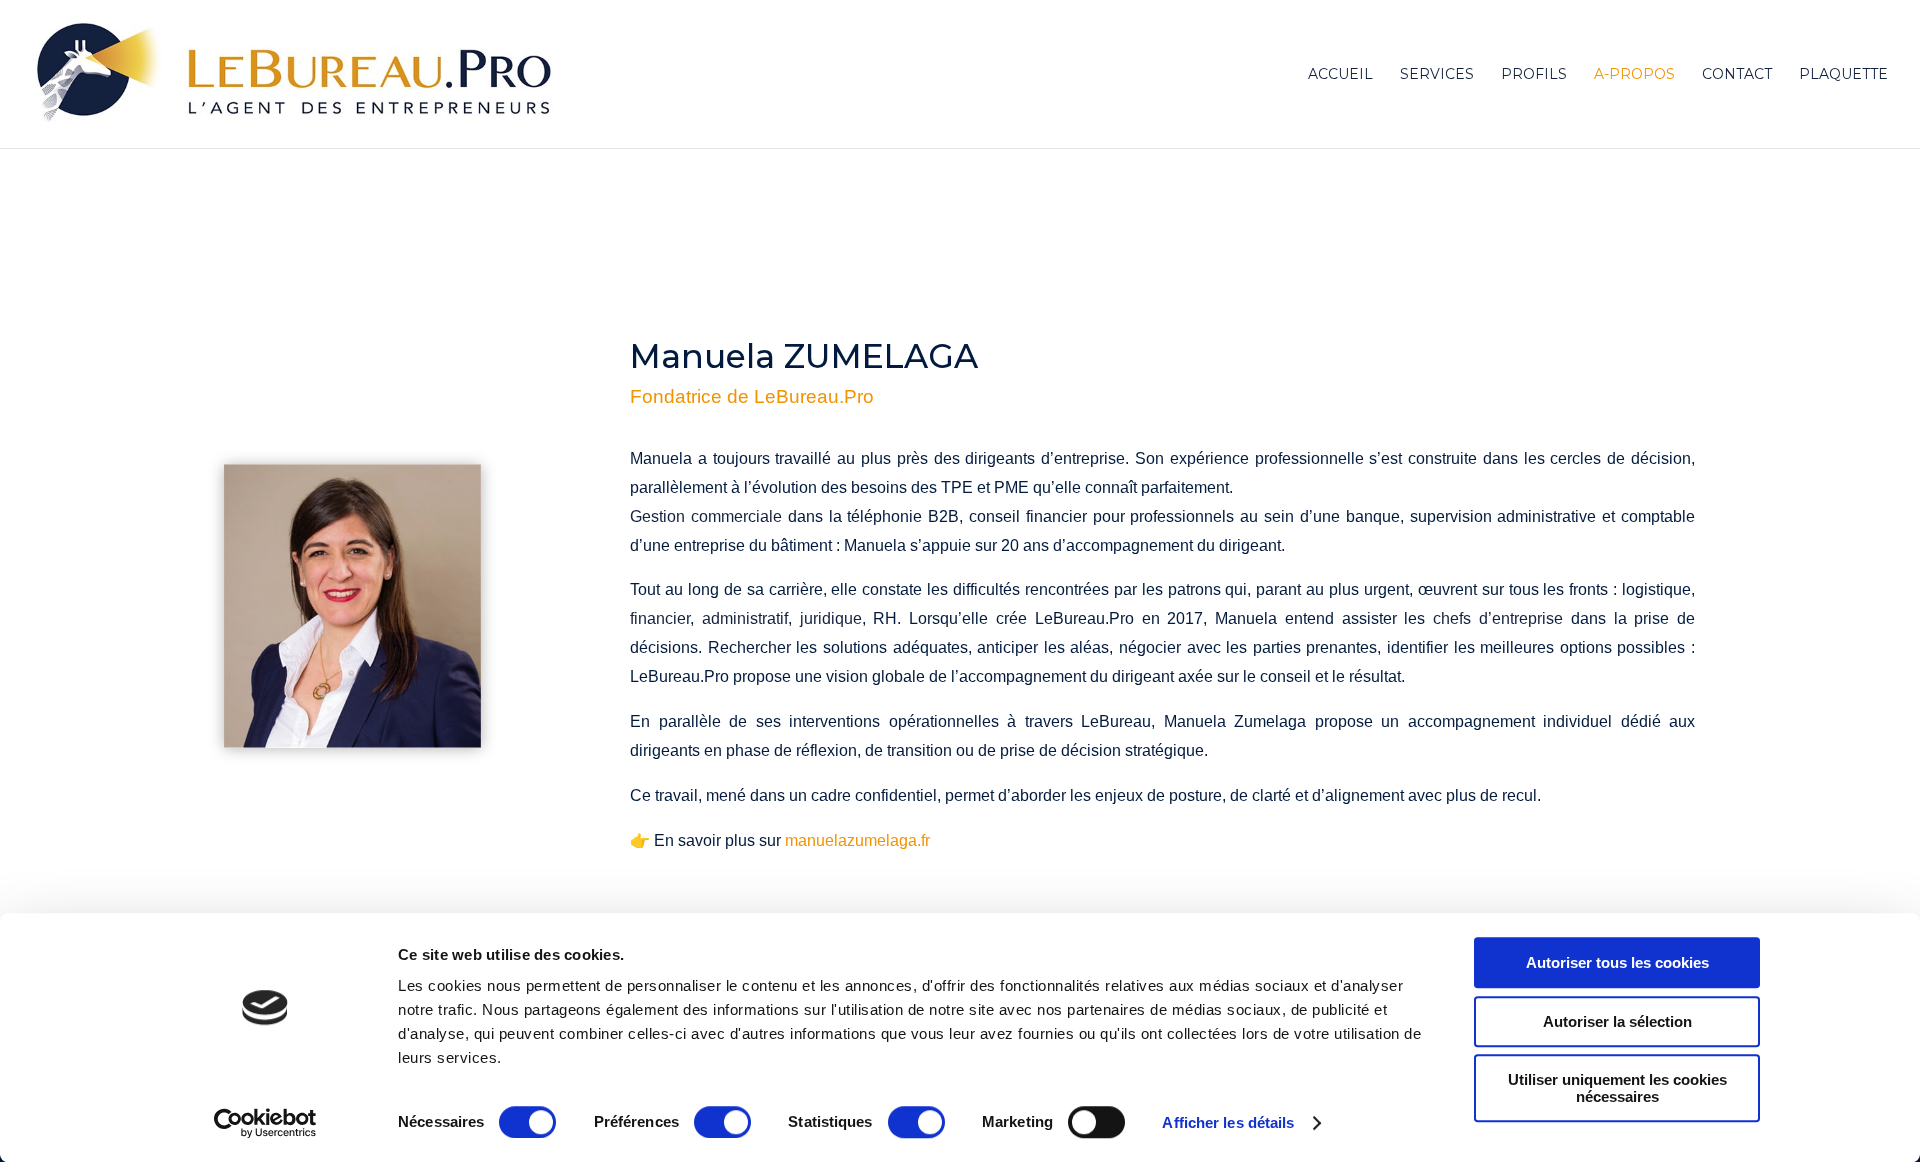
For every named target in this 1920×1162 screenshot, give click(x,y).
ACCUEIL (1340, 75)
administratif (745, 618)
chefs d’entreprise (1498, 618)
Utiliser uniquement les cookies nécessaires (1617, 1088)
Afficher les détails (1228, 1122)
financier (660, 618)
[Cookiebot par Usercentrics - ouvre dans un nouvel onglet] (265, 1123)
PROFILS (1534, 75)
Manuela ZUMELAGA (804, 356)
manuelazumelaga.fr (857, 840)
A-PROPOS (1634, 75)
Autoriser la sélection (1617, 1021)
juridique (831, 618)
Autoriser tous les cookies (1617, 962)
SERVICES (1437, 75)
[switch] (722, 1122)
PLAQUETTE (1843, 75)
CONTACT (1737, 75)
